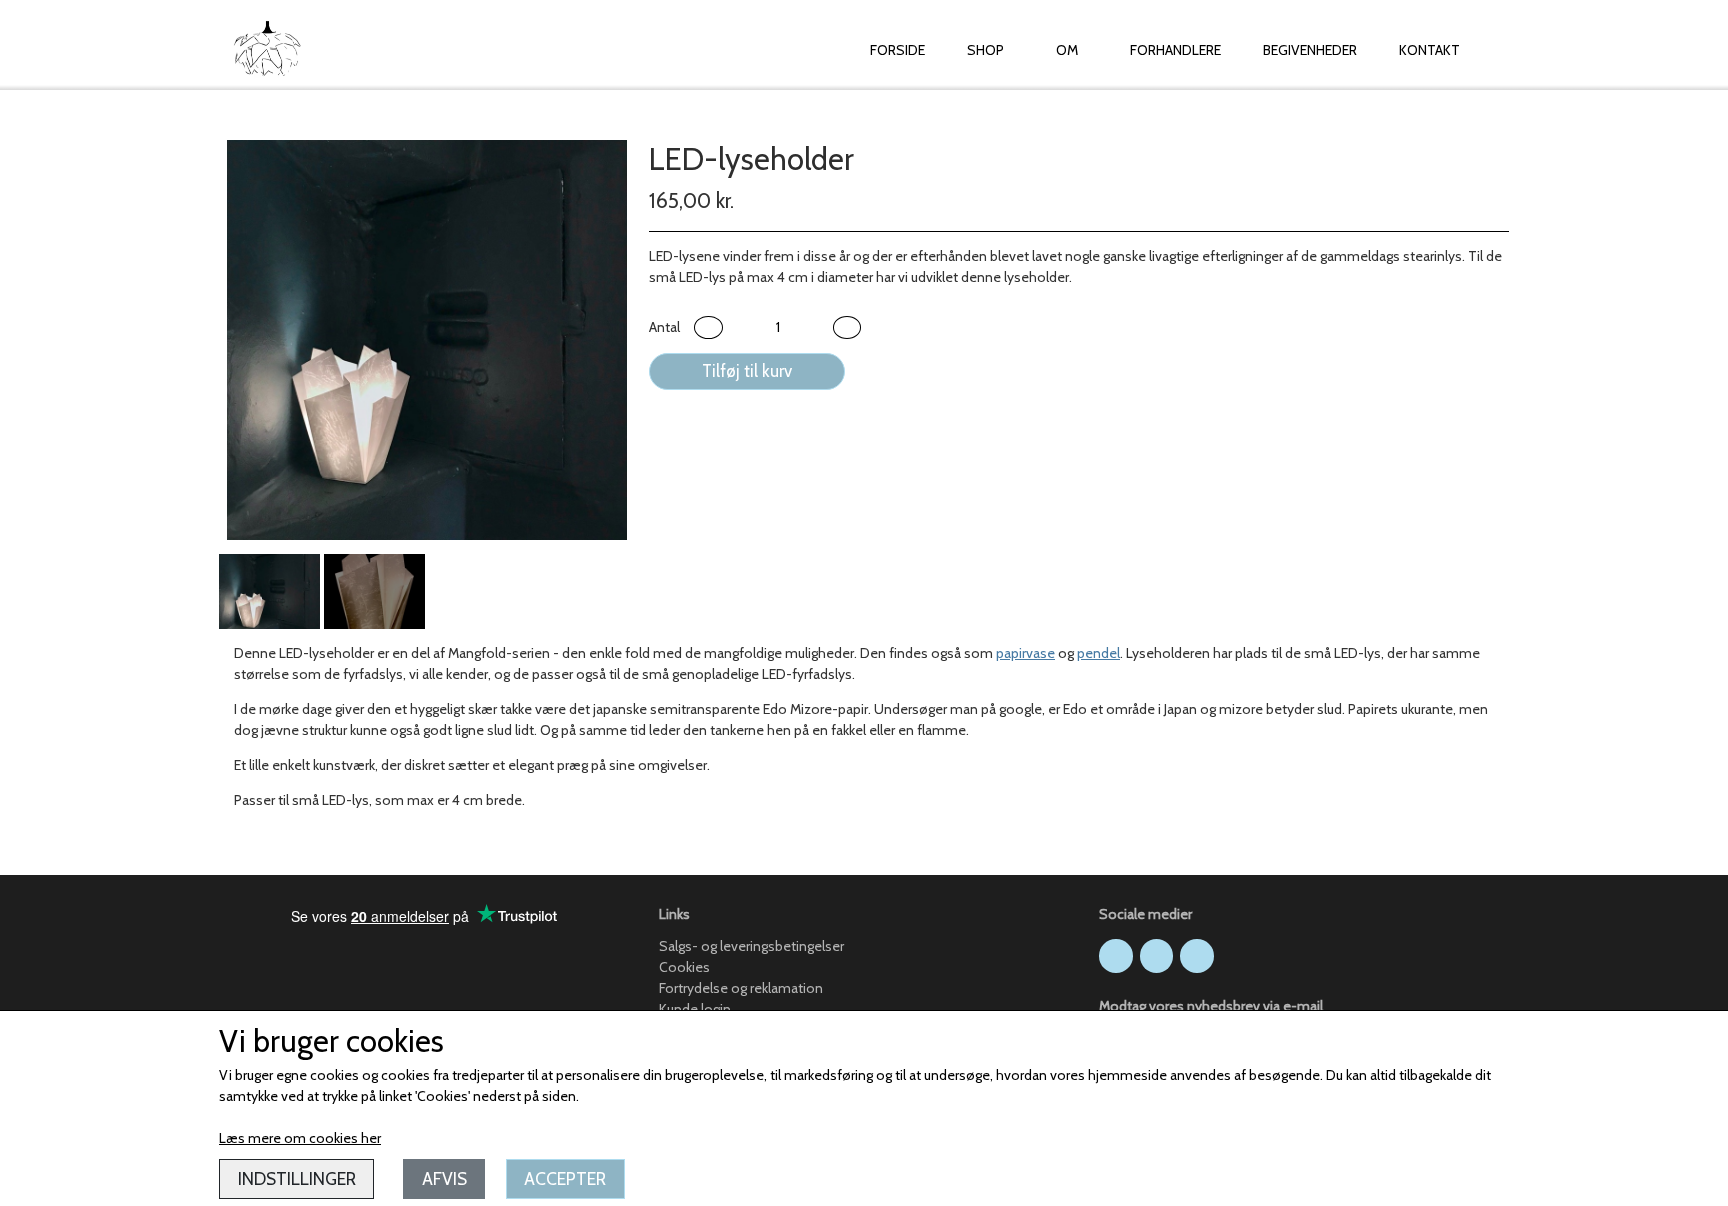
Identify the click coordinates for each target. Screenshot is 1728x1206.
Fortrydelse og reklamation (741, 988)
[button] (708, 327)
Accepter (565, 1178)
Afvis (444, 1178)
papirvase (1025, 653)
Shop (985, 50)
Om (1067, 50)
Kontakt (1429, 50)
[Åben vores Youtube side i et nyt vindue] (1197, 956)
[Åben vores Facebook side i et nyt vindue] (1116, 956)
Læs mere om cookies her (300, 1138)
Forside (897, 50)
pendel (1098, 653)
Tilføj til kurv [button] (747, 371)
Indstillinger (297, 1178)
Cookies (684, 967)
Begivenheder (1310, 50)
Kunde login (695, 1009)
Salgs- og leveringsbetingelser (751, 946)
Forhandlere (1175, 50)
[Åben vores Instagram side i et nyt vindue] (1157, 956)
